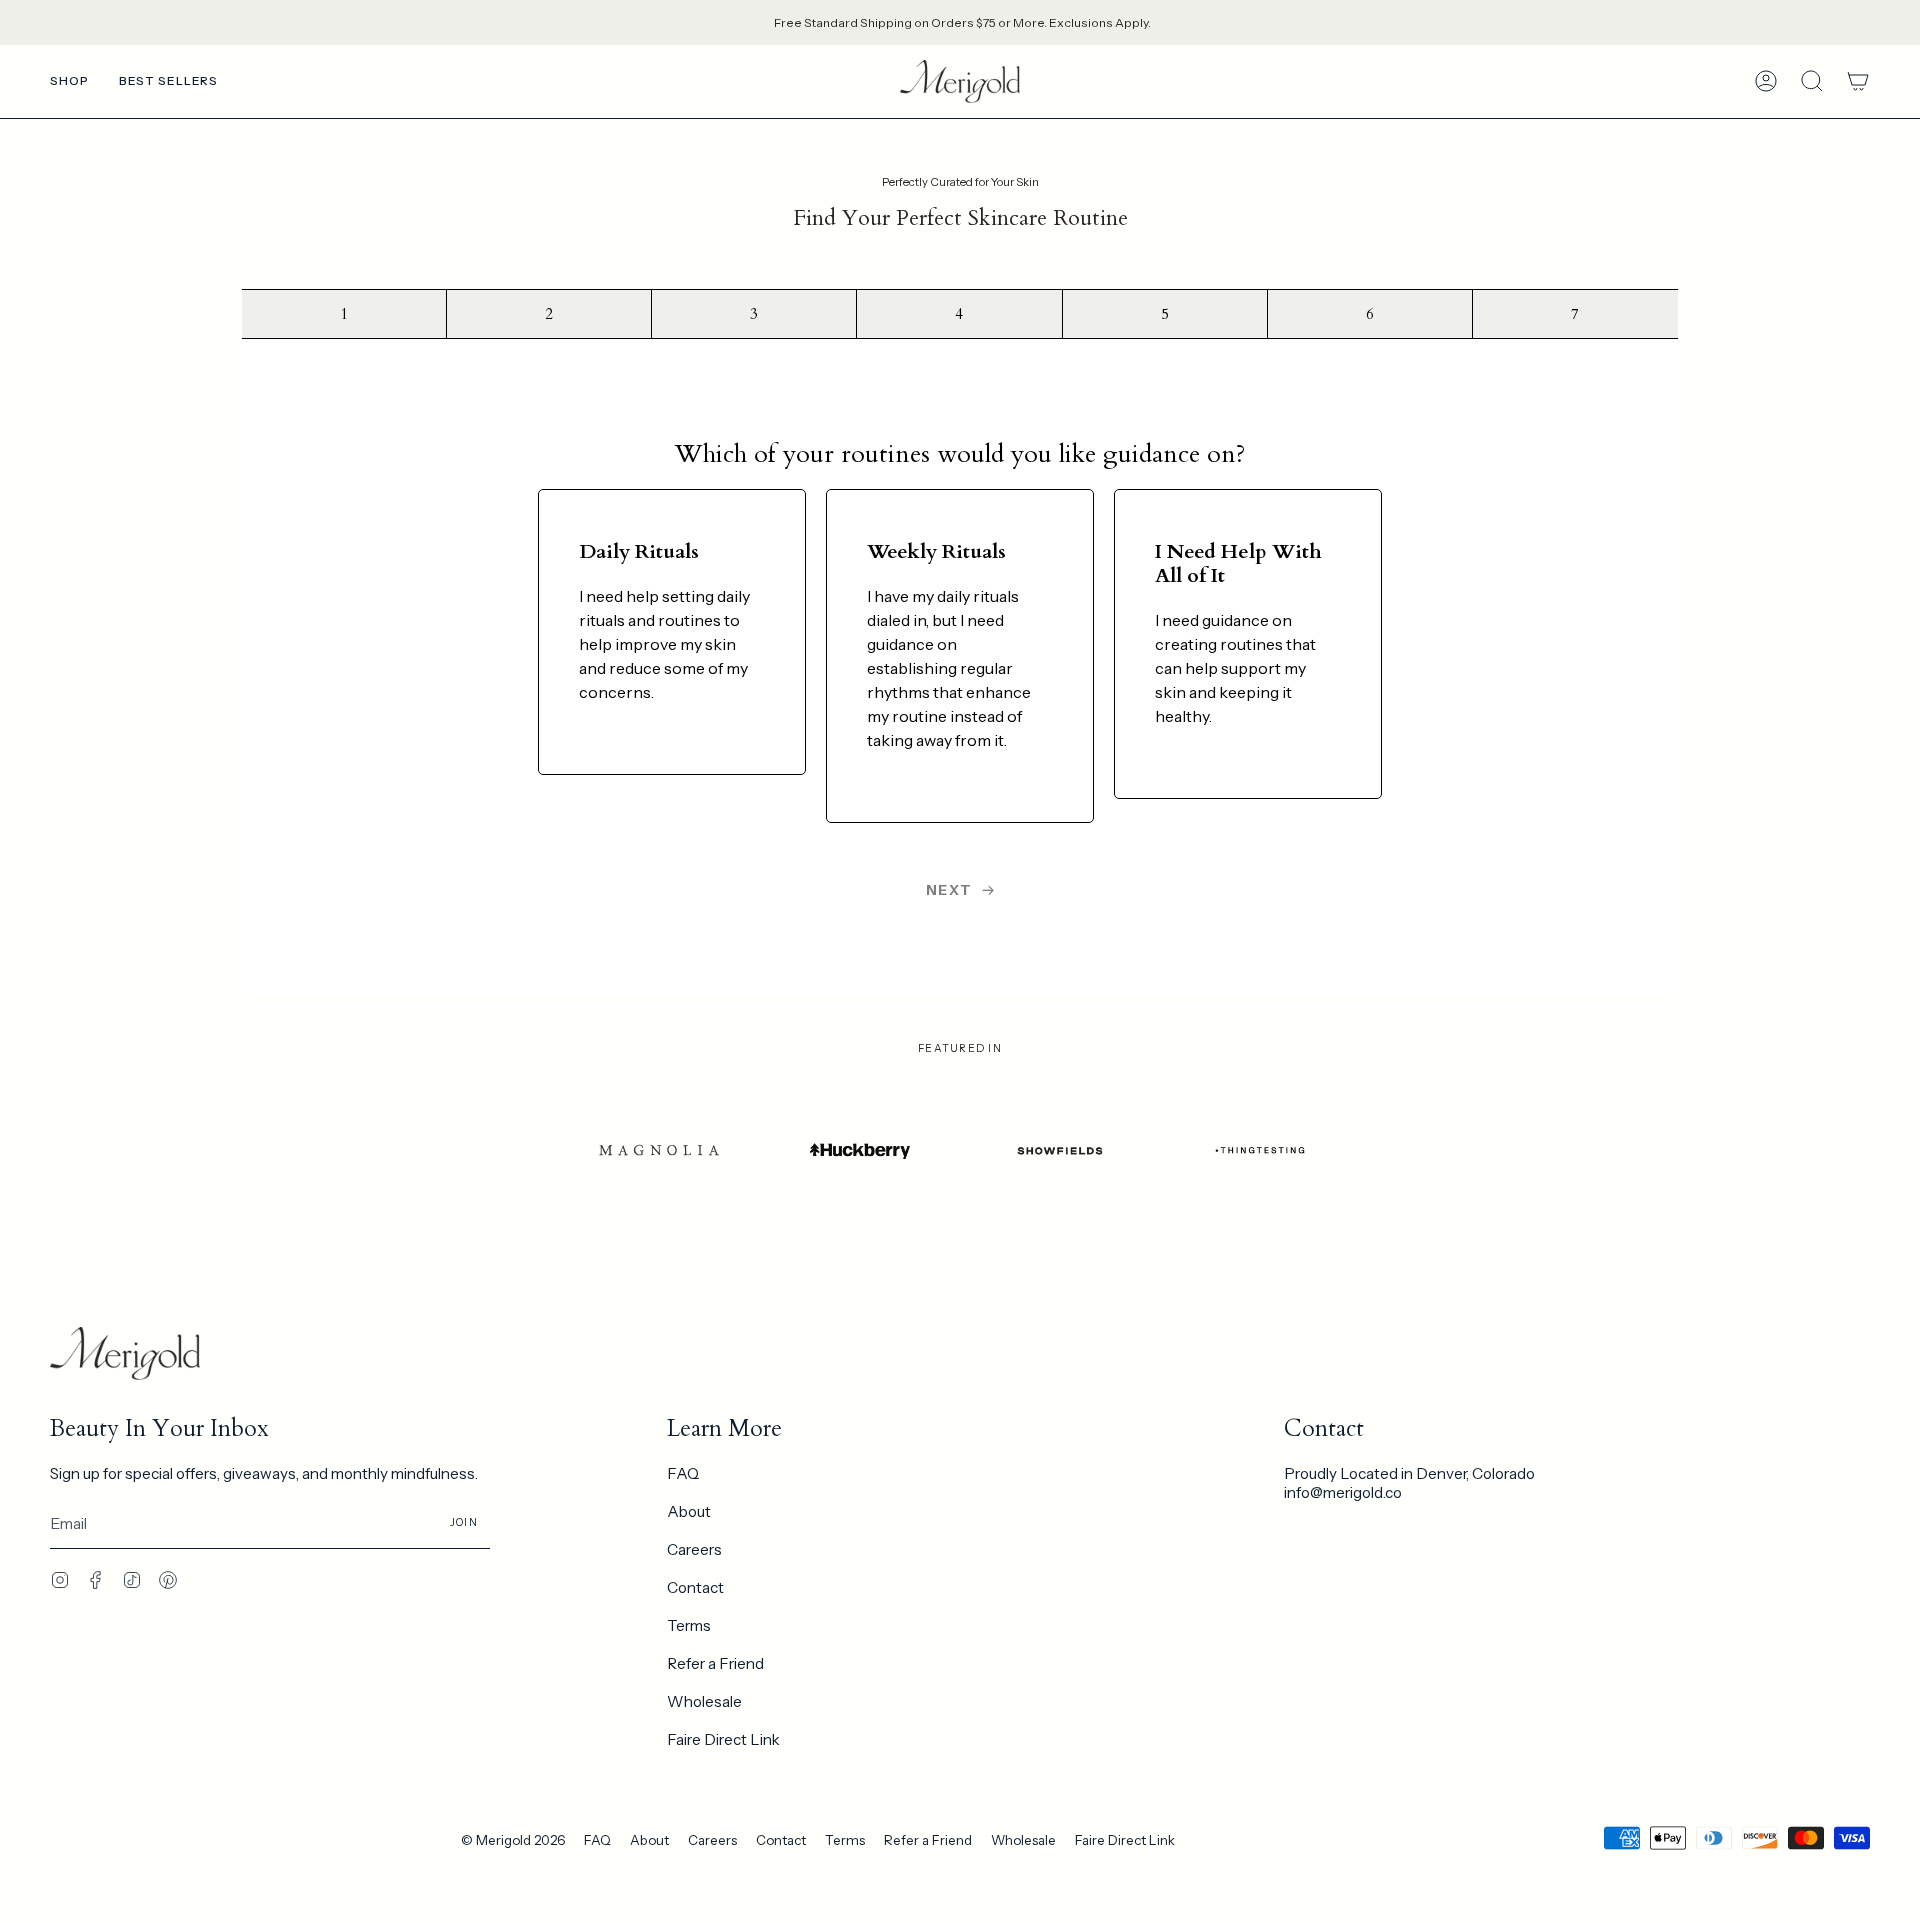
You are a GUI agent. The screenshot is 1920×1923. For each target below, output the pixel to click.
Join (464, 1522)
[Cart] (1858, 81)
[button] (69, 81)
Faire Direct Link (723, 1739)
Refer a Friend (715, 1663)
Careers (694, 1549)
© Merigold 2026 (513, 1840)
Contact (695, 1587)
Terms (689, 1625)
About (689, 1511)
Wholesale (704, 1701)
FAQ (683, 1473)
